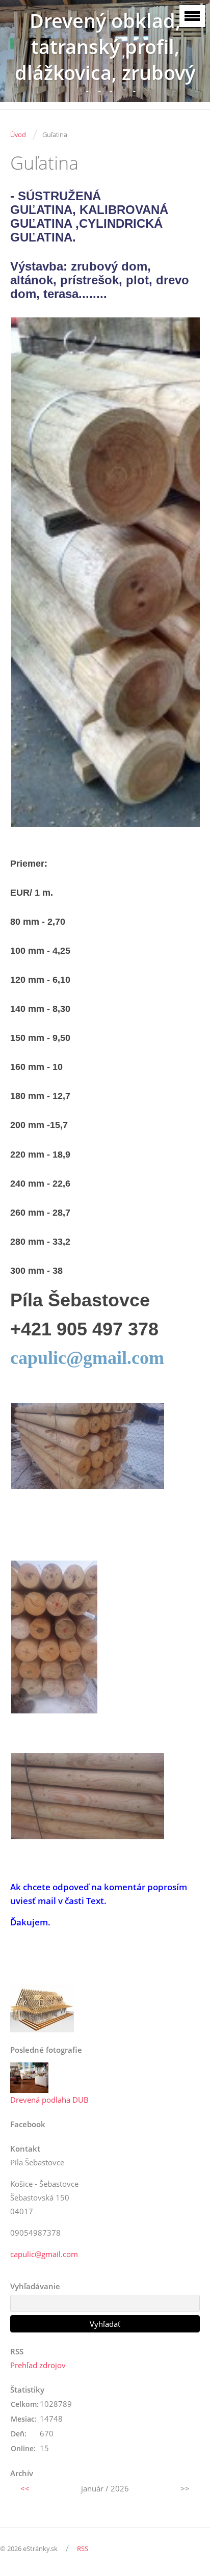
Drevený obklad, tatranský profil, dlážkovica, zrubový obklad (105, 60)
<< (25, 2488)
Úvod (18, 135)
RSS (83, 2548)
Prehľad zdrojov (38, 2365)
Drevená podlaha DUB (49, 2100)
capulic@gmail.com (87, 1358)
